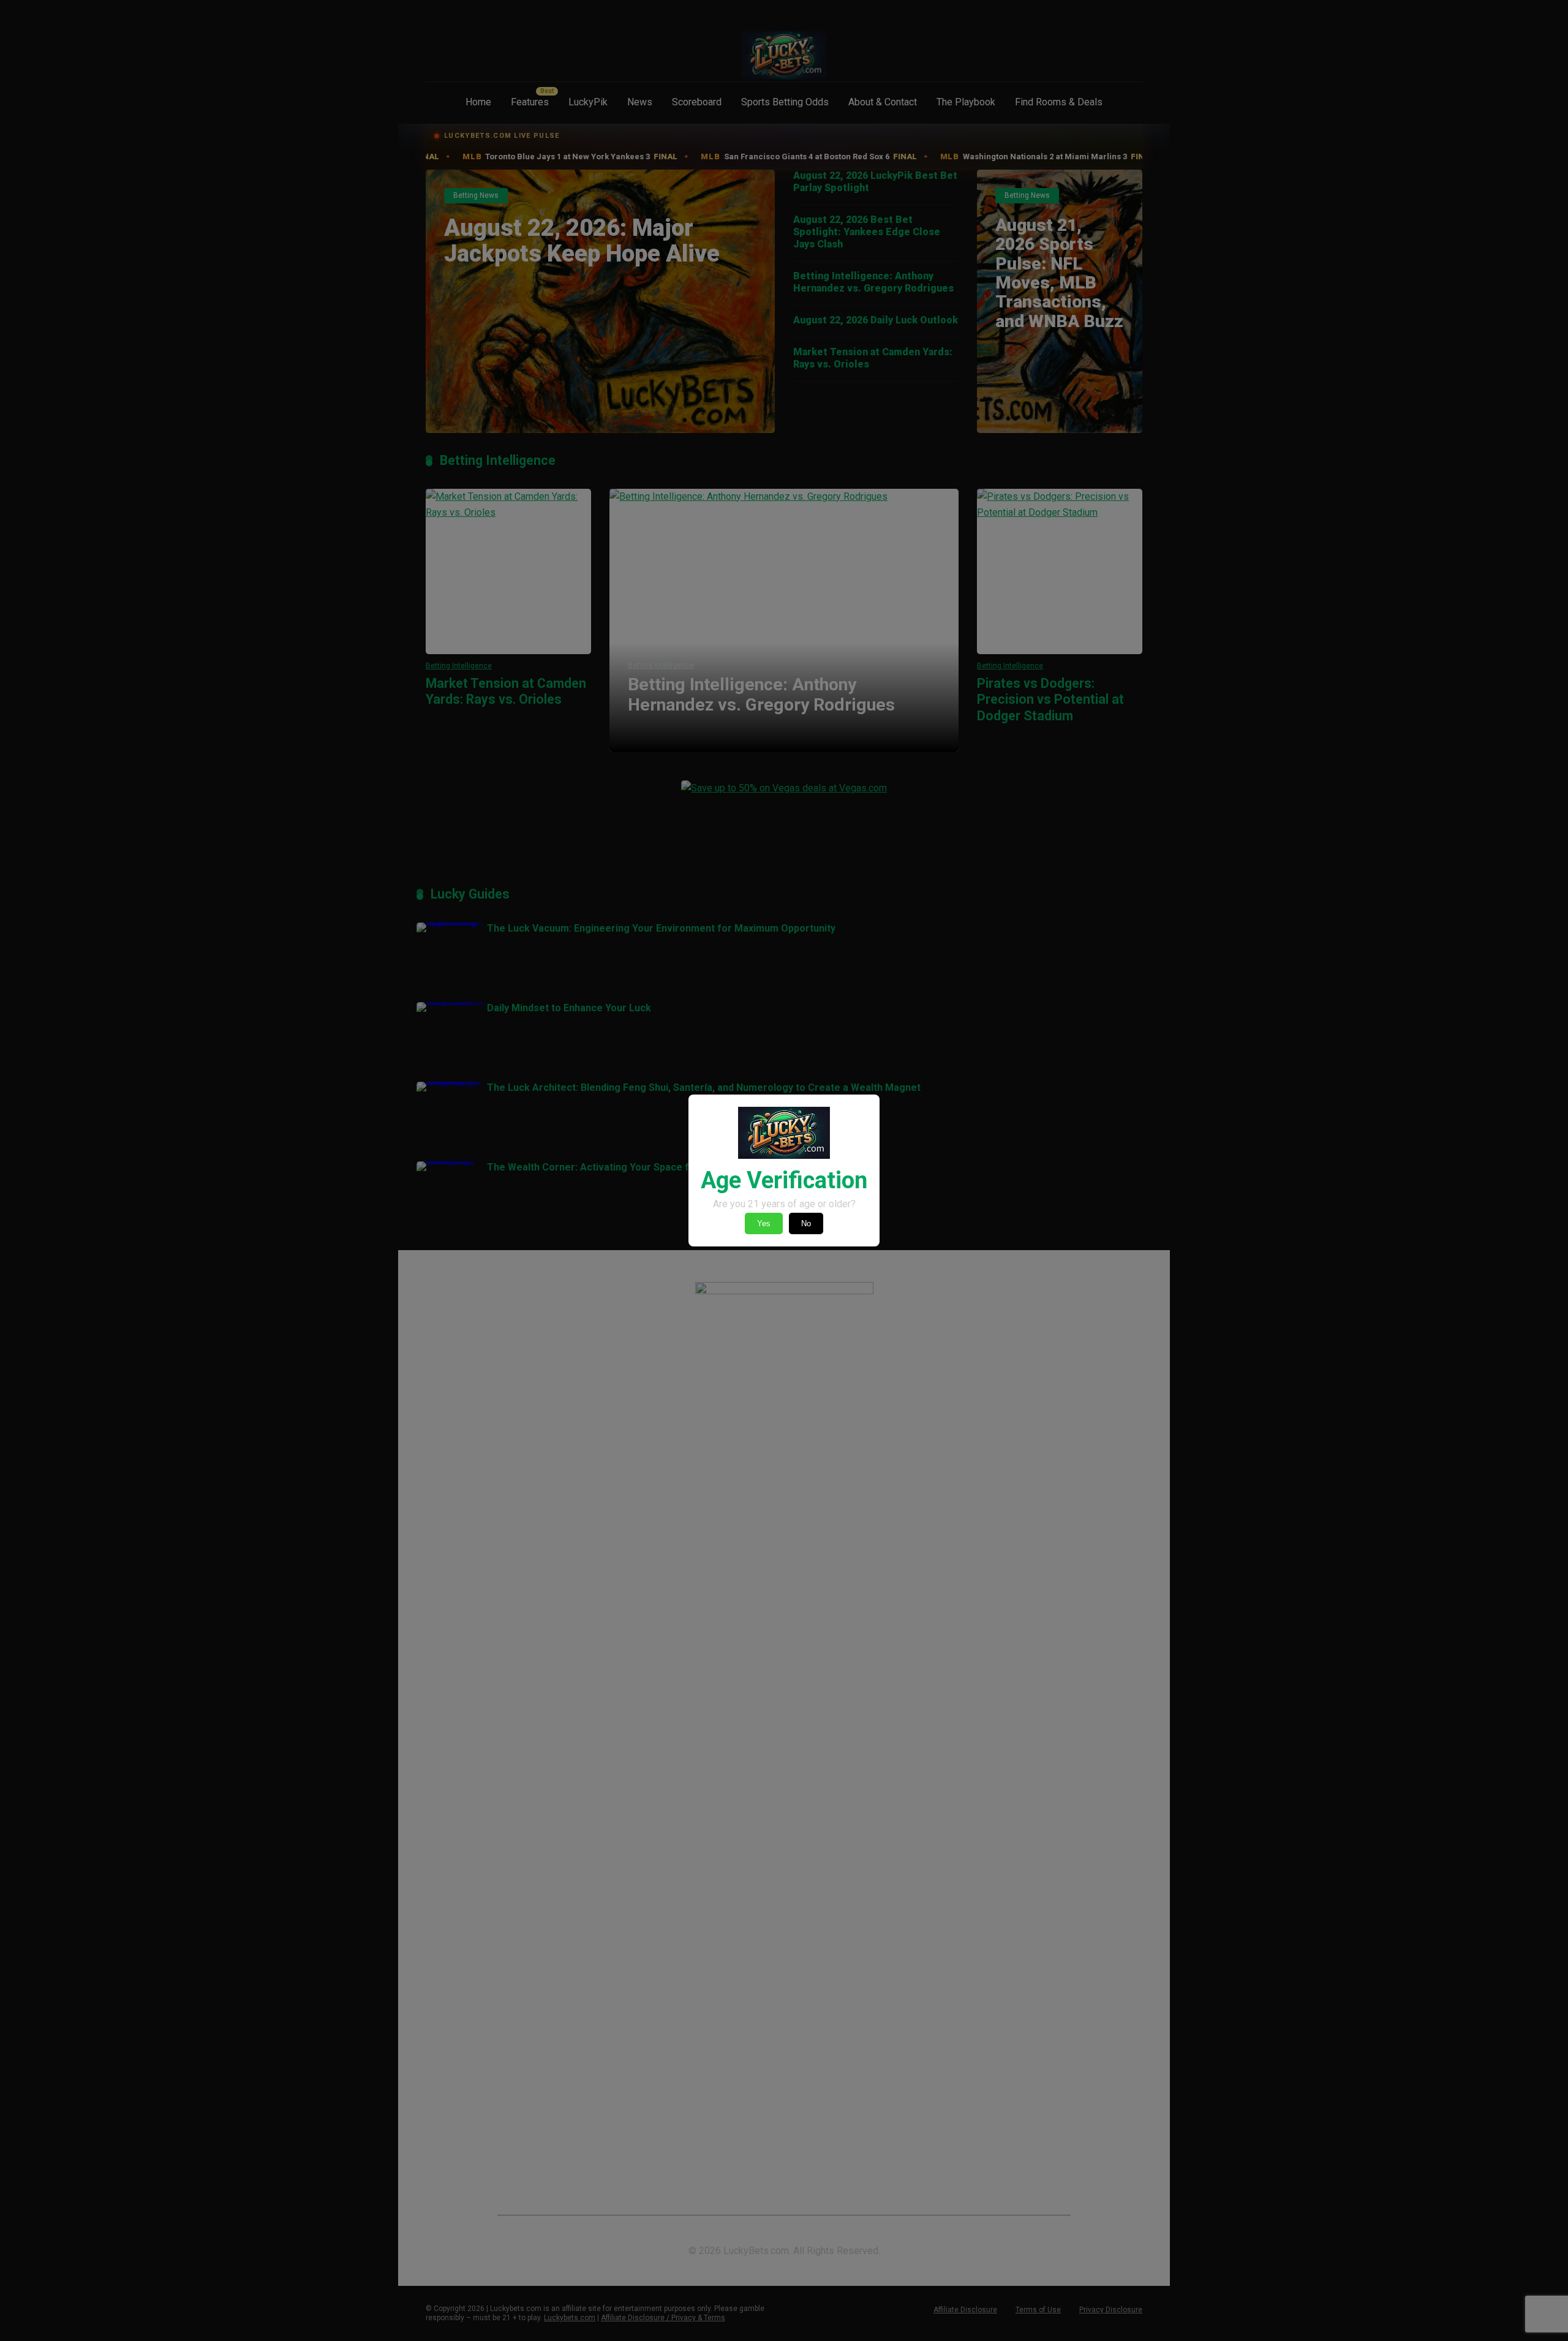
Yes (764, 1223)
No (806, 1223)
